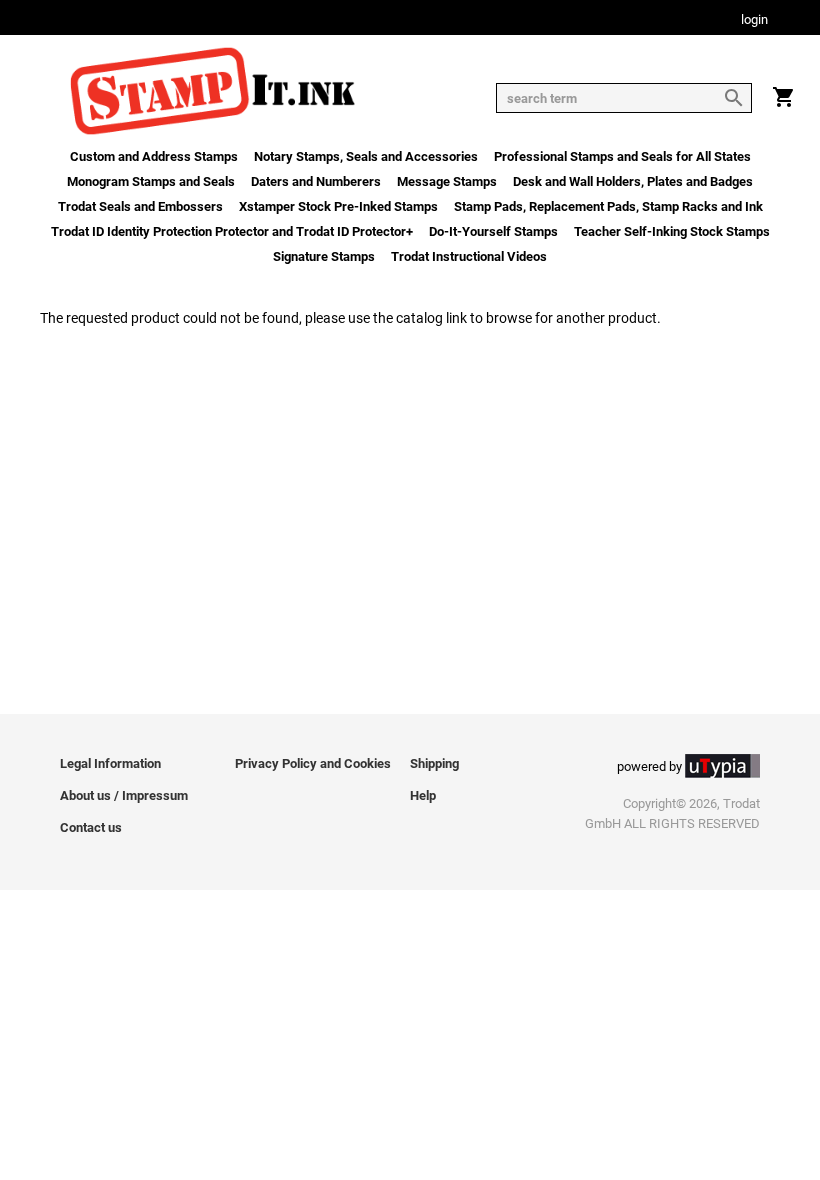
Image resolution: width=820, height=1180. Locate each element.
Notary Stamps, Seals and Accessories (366, 156)
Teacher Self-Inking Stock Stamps (672, 231)
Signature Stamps (324, 256)
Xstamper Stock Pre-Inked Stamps (338, 206)
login (754, 20)
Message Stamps (447, 181)
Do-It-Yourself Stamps (493, 231)
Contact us (91, 827)
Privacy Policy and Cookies (313, 763)
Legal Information (110, 763)
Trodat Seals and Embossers (140, 206)
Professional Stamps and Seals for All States (622, 156)
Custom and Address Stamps (154, 156)
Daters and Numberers (316, 181)
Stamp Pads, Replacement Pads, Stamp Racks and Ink (608, 206)
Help (423, 795)
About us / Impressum (124, 795)
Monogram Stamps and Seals (151, 181)
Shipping (434, 763)
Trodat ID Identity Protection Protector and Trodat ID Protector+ (232, 231)
